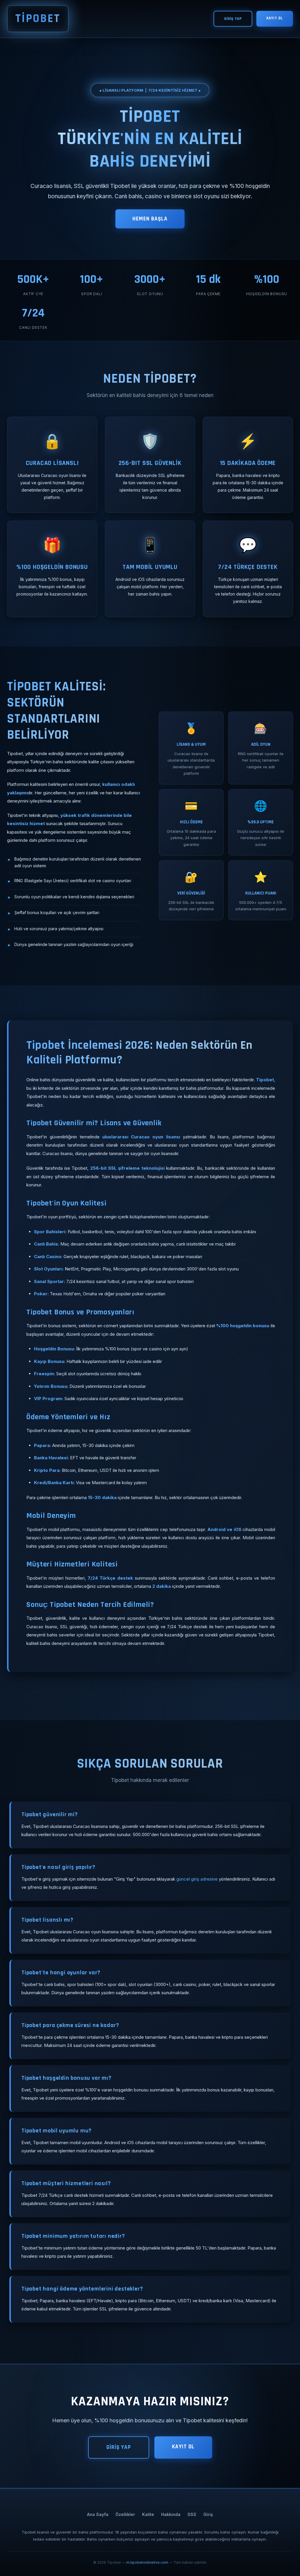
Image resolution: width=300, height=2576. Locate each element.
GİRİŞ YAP (233, 19)
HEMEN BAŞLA (150, 219)
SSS (192, 2514)
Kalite (148, 2514)
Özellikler (125, 2514)
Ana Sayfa (98, 2514)
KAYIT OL (275, 18)
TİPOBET (38, 19)
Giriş (208, 2514)
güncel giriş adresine (197, 1879)
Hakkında (171, 2514)
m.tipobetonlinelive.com (147, 2562)
